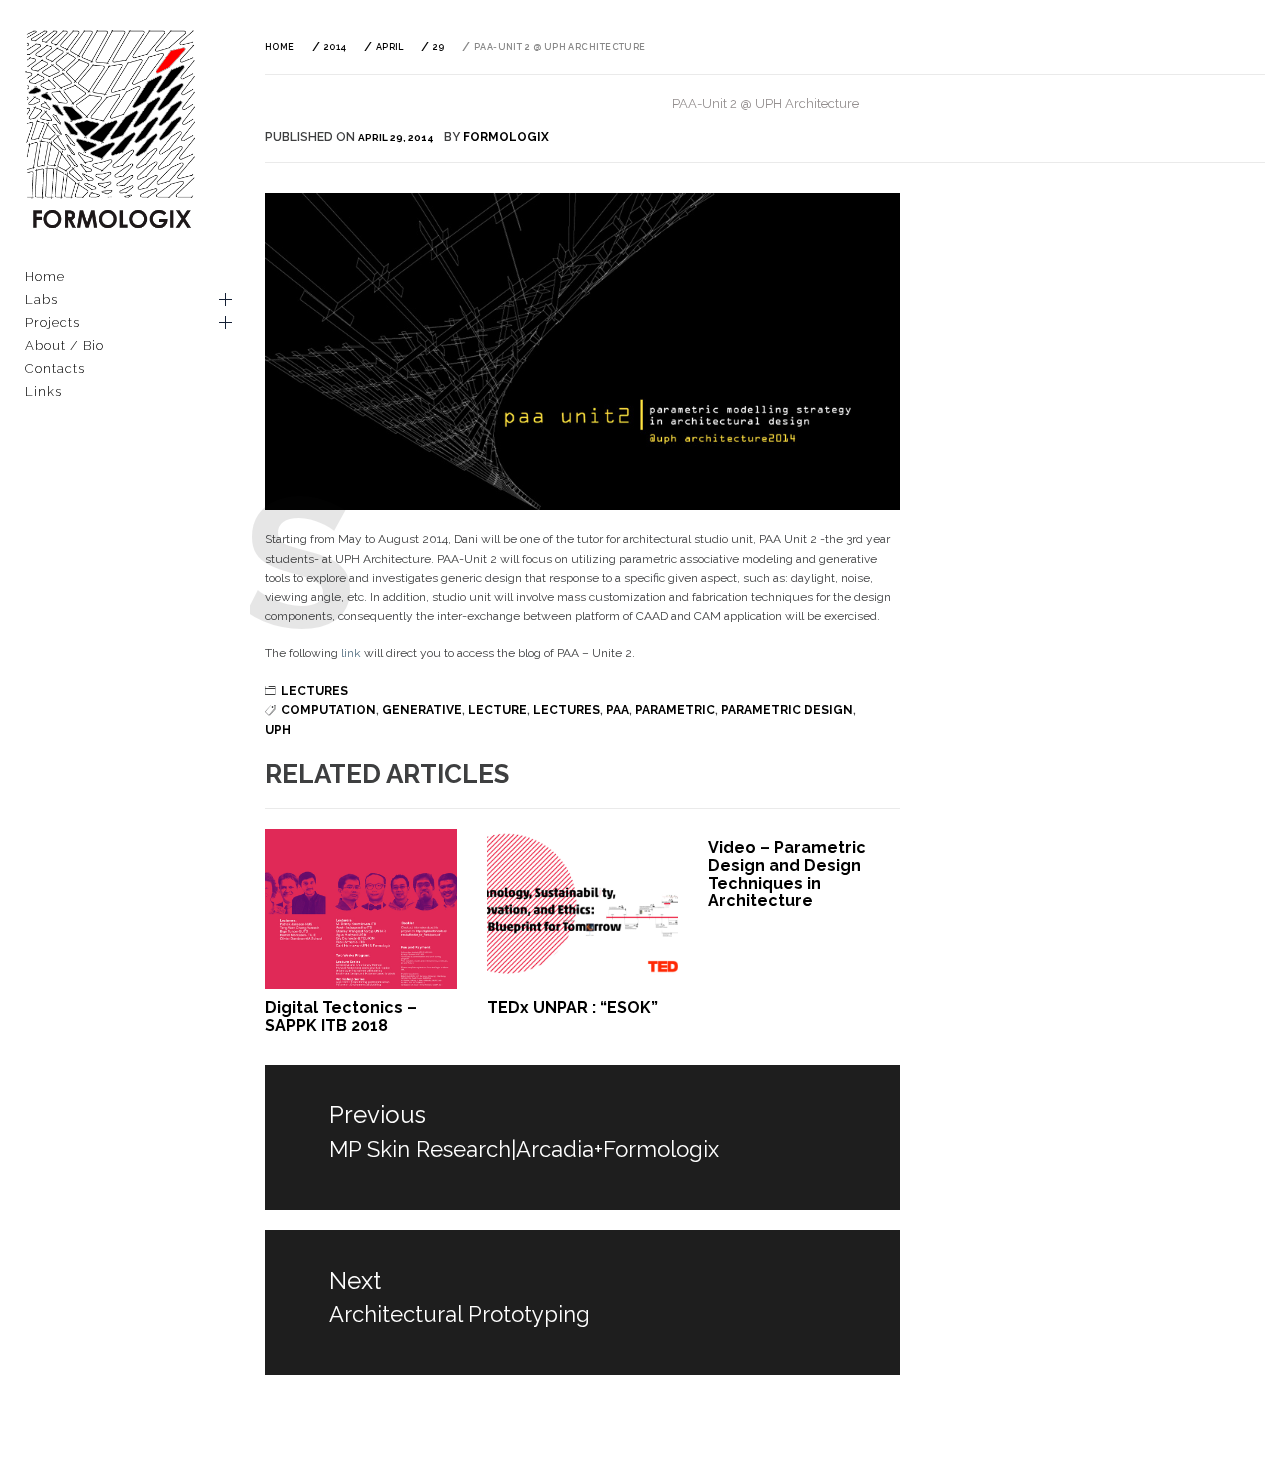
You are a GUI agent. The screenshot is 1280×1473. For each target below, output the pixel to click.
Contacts (55, 368)
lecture (497, 710)
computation (328, 710)
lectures (566, 710)
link (349, 653)
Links (43, 391)
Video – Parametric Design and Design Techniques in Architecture (787, 874)
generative (422, 710)
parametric (675, 710)
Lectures (314, 691)
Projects (52, 322)
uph (278, 730)
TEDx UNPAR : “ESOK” (572, 1007)
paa (617, 710)
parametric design (787, 710)
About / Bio (64, 345)
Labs (41, 299)
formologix (506, 137)
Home (45, 276)
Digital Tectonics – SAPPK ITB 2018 (341, 1016)
